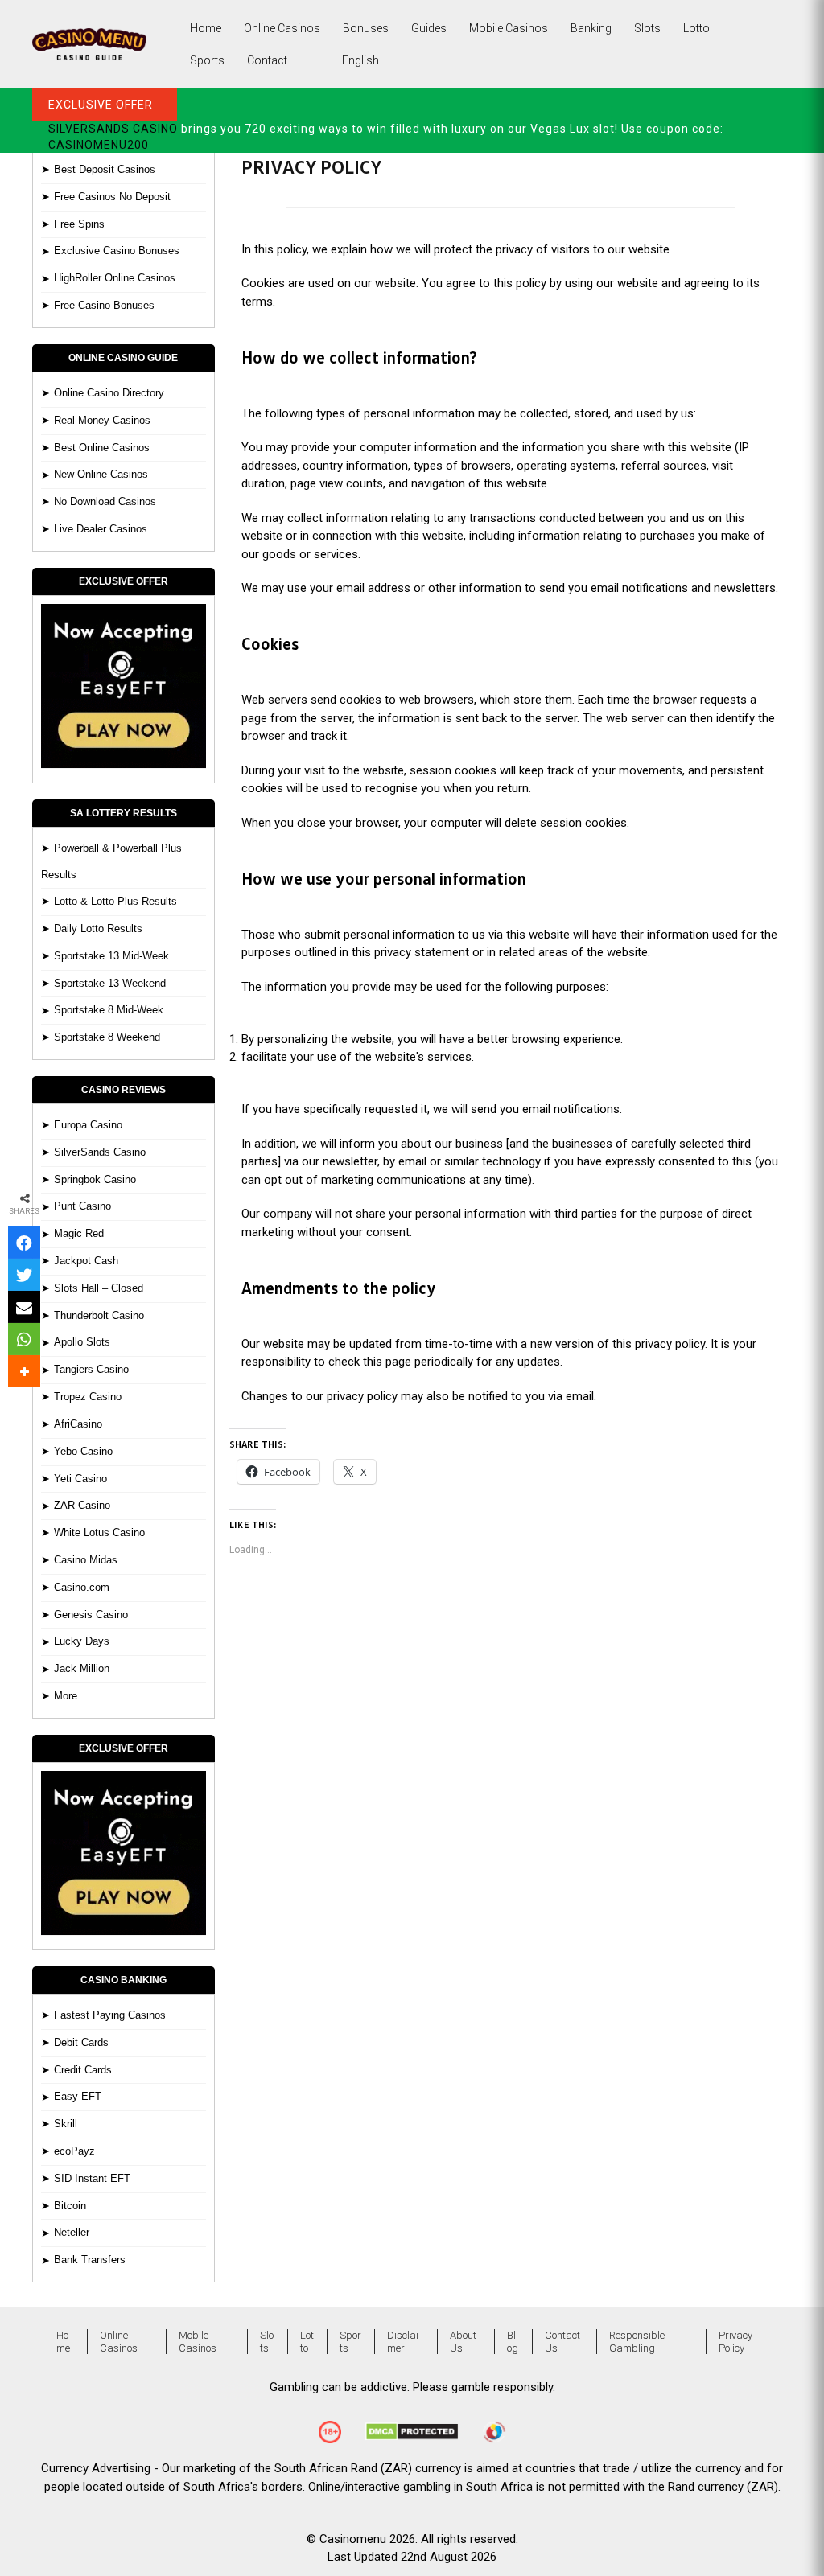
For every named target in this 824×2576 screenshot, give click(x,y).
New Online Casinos (101, 474)
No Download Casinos (105, 501)
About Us (463, 2342)
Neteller (72, 2232)
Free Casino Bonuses (104, 305)
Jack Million (82, 1668)
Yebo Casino (83, 1451)
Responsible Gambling (637, 2342)
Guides (429, 28)
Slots (647, 28)
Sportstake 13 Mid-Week (111, 956)
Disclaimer (403, 2342)
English (360, 60)
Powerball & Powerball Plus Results (111, 861)
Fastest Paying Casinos (110, 2015)
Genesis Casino (91, 1615)
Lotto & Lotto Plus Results (115, 901)
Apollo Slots (82, 1342)
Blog (513, 2342)
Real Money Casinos (102, 420)
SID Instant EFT (92, 2178)
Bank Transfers (90, 2260)
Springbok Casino (95, 1179)
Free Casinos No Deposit (112, 197)
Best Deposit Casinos (105, 169)
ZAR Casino (82, 1505)
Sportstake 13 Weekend (110, 983)
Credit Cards (83, 2070)
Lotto (696, 28)
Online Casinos (282, 28)
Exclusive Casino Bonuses (117, 251)
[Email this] (24, 1307)
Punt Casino (82, 1206)
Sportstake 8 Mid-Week (109, 1010)
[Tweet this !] (24, 1275)
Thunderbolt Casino (99, 1315)
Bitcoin (70, 2206)
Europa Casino (88, 1125)
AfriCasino (78, 1424)
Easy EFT (78, 2096)
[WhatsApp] (24, 1339)
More (66, 1696)
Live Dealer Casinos (101, 529)
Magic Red (79, 1233)
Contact (267, 60)
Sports (207, 60)
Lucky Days (82, 1641)
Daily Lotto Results (98, 929)
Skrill (66, 2124)
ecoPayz (74, 2151)
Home (206, 28)
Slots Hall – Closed (99, 1288)
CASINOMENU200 (99, 145)
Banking (591, 28)
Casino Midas (86, 1560)
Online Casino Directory (109, 393)
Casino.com (82, 1587)
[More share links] (24, 1371)
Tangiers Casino (91, 1369)
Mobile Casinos (509, 28)
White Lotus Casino (99, 1532)
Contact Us (562, 2342)
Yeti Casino (80, 1479)
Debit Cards (81, 2042)
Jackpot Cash (86, 1261)
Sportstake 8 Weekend (107, 1037)
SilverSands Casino (100, 1152)
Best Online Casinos (102, 448)
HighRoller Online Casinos (115, 278)
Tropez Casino (88, 1397)
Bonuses (366, 28)
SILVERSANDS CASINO (113, 129)
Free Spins (79, 224)
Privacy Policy (735, 2342)
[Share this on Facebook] (24, 1243)
